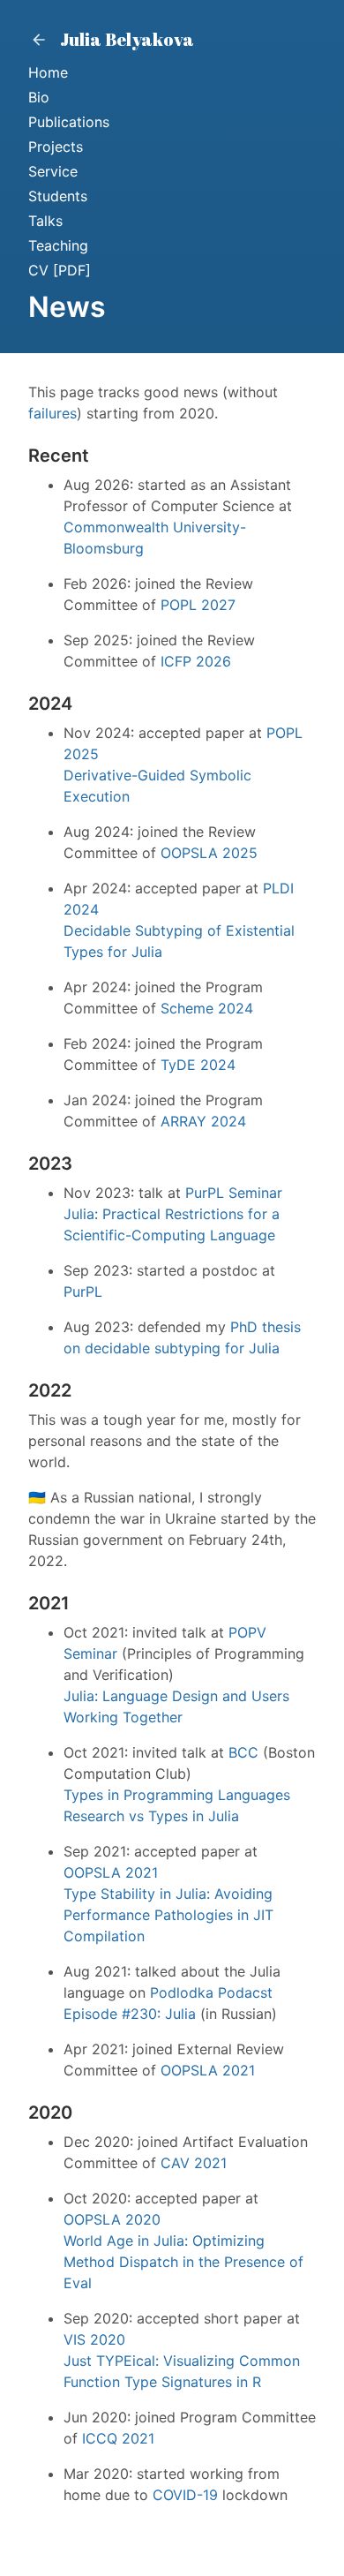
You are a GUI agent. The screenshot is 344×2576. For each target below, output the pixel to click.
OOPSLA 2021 (111, 1872)
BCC (243, 1752)
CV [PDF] (60, 270)
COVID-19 (185, 2495)
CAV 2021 (194, 2163)
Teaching (58, 245)
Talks (45, 221)
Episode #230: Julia (130, 2014)
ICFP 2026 (196, 661)
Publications (69, 122)
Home (48, 72)
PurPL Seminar (234, 1193)
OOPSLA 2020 (112, 2219)
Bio (39, 97)
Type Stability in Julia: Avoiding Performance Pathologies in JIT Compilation (168, 1915)
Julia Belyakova (125, 39)
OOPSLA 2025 (209, 853)
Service (53, 171)
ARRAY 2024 (203, 1121)
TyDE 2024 (198, 1065)
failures (52, 413)
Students (58, 196)
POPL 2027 (198, 605)
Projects (56, 147)
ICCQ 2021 (118, 2438)
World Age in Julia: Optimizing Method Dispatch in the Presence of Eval (183, 2262)
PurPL (83, 1292)
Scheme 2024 (207, 1008)
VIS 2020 (94, 2339)
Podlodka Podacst (211, 1992)
